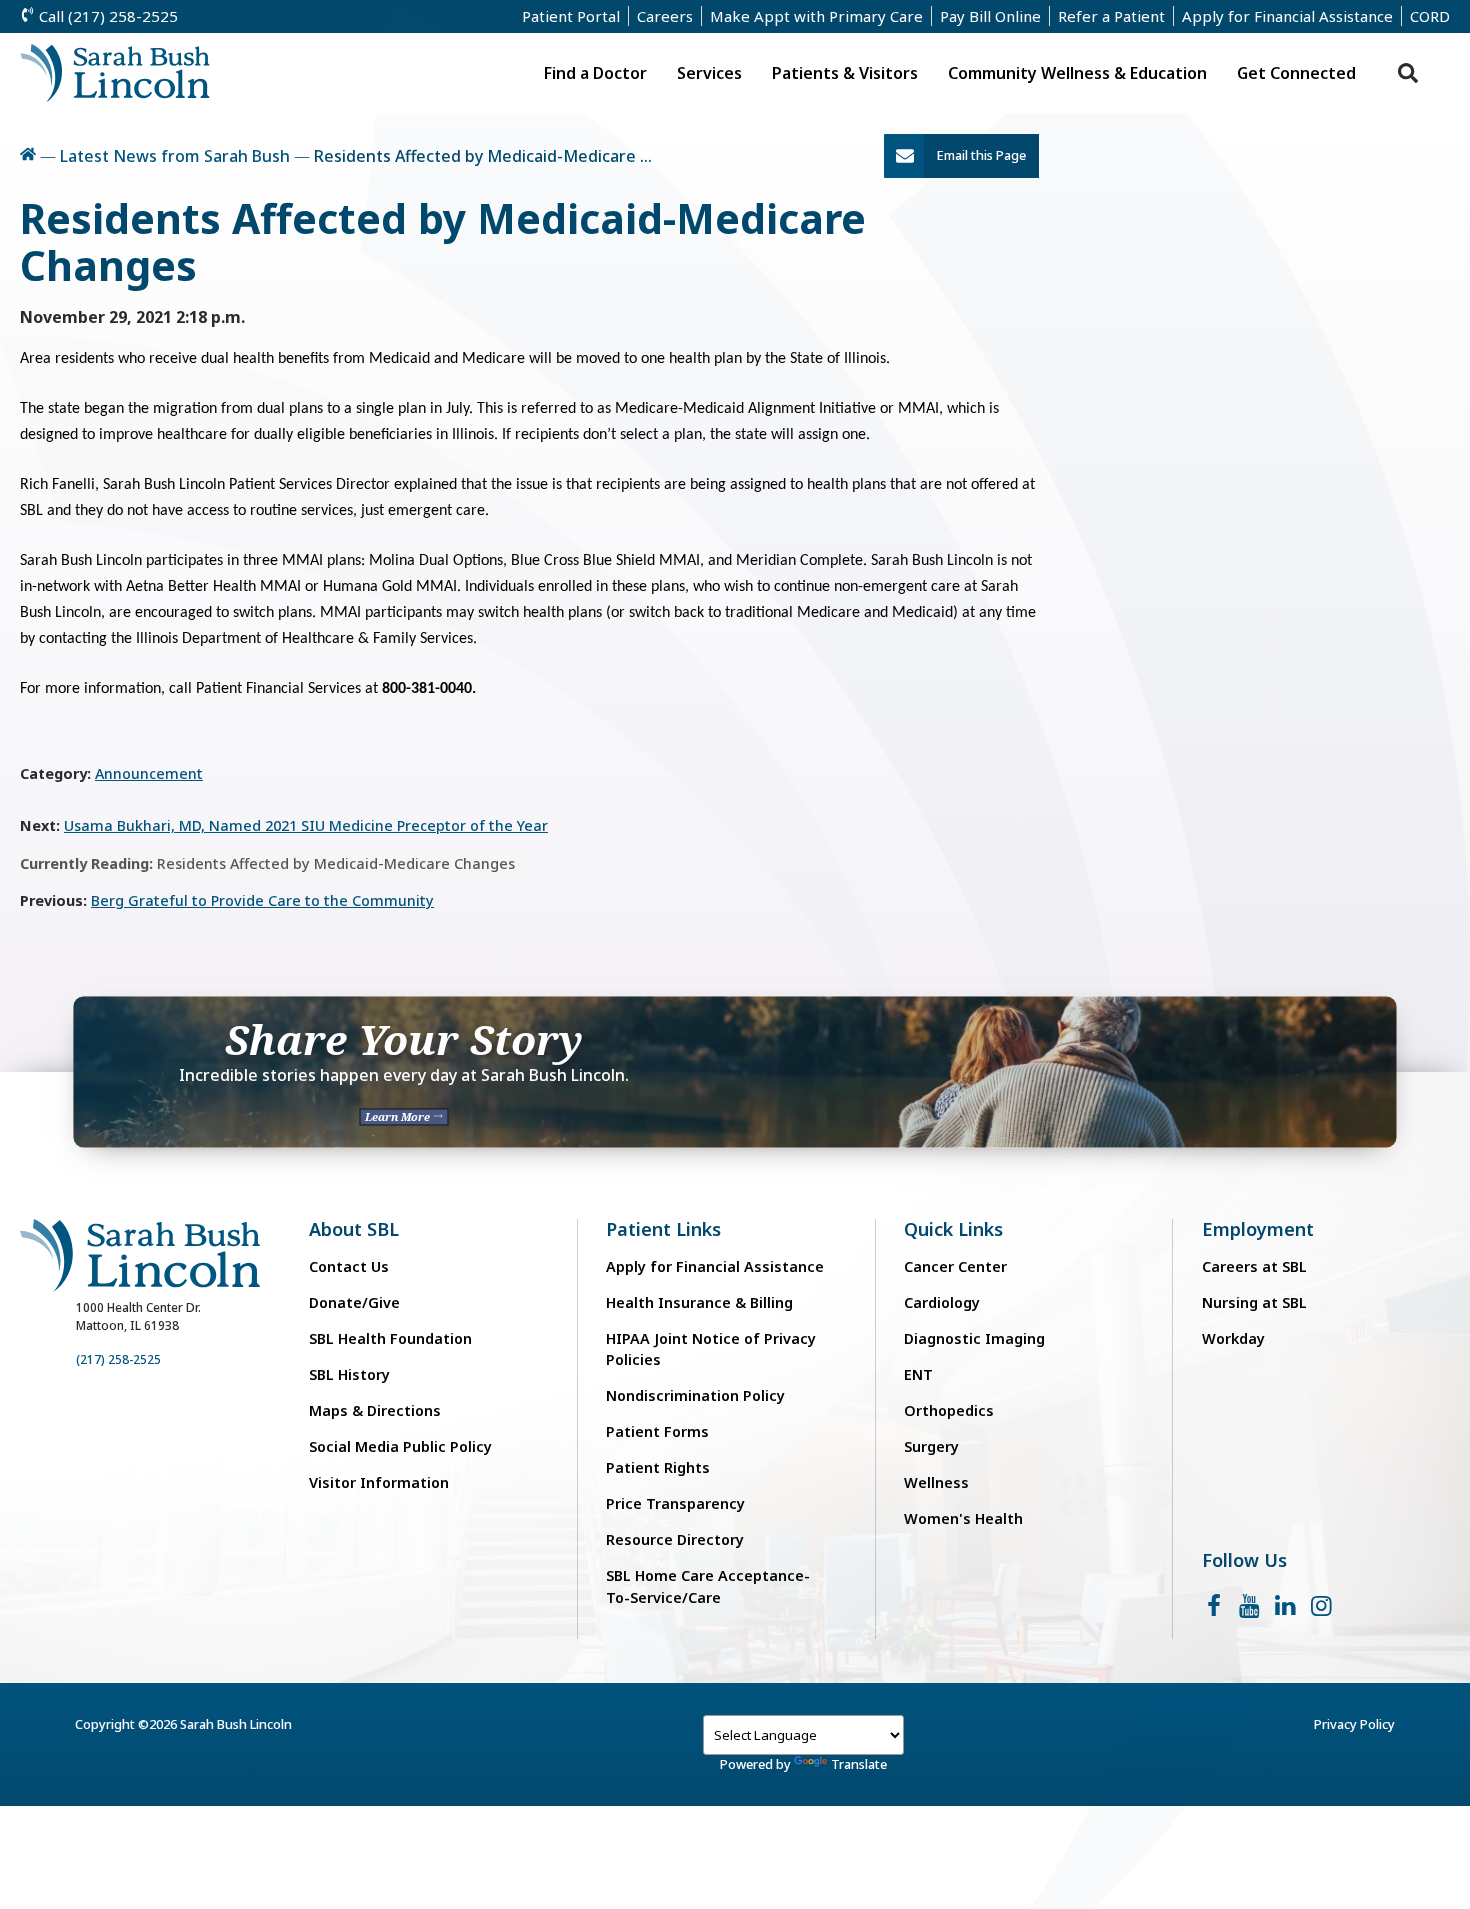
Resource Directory (675, 1539)
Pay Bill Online (990, 16)
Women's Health (963, 1518)
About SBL (354, 1229)
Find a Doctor (595, 73)
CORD (1430, 16)
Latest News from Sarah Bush (175, 156)
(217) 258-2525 (118, 1359)
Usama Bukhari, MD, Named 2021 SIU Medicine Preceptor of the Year (306, 825)
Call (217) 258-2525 (106, 16)
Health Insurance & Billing (699, 1302)
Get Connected (1296, 73)
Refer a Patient (1111, 16)
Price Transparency (675, 1503)
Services (709, 73)
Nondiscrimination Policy (695, 1395)
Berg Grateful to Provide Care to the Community (262, 900)
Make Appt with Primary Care (816, 16)
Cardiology (942, 1302)
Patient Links (663, 1229)
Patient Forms (657, 1431)
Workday (1233, 1338)
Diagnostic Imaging (974, 1338)
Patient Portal (571, 16)
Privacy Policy (1354, 1724)
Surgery (931, 1446)
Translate (859, 1764)
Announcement (149, 773)
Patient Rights (658, 1467)
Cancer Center (955, 1266)
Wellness (936, 1482)
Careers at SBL (1254, 1266)
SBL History (349, 1374)
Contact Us (349, 1266)
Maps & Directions (375, 1410)
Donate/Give (354, 1302)
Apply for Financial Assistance (1287, 16)
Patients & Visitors (845, 73)
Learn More (399, 1116)
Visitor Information (379, 1482)
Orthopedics (949, 1410)
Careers (665, 16)
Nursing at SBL (1254, 1302)
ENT (918, 1374)
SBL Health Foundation (390, 1338)
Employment (1258, 1229)
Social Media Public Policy (400, 1446)
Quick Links (953, 1229)
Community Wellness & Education (1077, 73)
